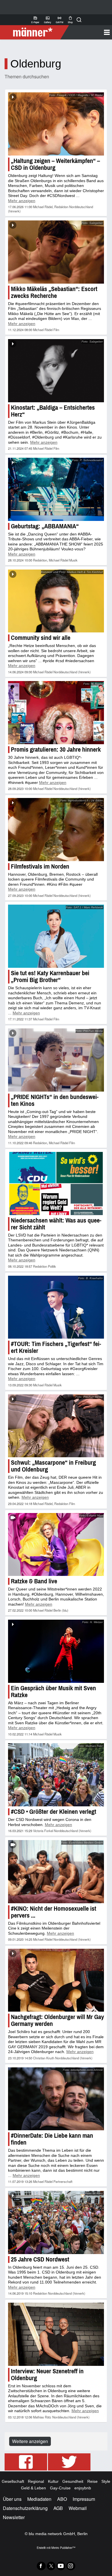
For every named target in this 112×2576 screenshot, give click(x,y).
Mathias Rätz (42, 2417)
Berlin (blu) (61, 1610)
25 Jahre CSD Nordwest (40, 2259)
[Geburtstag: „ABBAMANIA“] (56, 489)
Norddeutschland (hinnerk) (72, 672)
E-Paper (35, 20)
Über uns (12, 2499)
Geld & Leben (33, 2488)
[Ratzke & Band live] (56, 1545)
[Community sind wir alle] (56, 601)
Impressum (84, 2499)
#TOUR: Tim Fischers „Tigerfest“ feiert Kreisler (56, 1347)
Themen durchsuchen (27, 76)
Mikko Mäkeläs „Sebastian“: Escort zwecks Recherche (54, 292)
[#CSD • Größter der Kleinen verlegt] (56, 1775)
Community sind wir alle (41, 638)
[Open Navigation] (88, 32)
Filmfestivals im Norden (40, 866)
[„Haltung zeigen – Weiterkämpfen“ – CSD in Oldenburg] (56, 124)
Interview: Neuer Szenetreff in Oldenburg (47, 2375)
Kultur (53, 2481)
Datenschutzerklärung (25, 2508)
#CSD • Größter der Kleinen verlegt (54, 1812)
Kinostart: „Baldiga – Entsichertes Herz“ (53, 411)
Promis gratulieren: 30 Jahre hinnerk (56, 749)
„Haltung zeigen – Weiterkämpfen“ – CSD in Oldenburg (55, 164)
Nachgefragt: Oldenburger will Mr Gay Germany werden (57, 2020)
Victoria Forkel (43, 1831)
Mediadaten (39, 2499)
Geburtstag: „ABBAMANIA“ (45, 526)
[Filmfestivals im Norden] (56, 830)
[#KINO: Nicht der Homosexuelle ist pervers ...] (56, 1872)
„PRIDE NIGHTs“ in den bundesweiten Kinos (55, 1100)
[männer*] (35, 32)
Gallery (48, 20)
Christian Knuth (44, 2058)
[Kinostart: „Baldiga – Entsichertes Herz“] (56, 371)
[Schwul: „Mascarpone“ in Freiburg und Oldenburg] (56, 1426)
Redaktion (61, 207)
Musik (73, 560)
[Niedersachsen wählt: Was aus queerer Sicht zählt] (56, 1184)
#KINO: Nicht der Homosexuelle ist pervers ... (54, 1912)
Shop (70, 20)
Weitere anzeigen (30, 2441)
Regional (36, 2481)
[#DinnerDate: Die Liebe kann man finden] (56, 2099)
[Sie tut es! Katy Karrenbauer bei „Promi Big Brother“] (56, 936)
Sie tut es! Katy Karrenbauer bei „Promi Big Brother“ (50, 977)
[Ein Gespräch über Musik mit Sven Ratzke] (56, 1651)
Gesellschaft (13, 2481)
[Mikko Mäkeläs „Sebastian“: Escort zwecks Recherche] (56, 252)
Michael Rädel (43, 207)
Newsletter (14, 2517)
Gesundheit (73, 2481)
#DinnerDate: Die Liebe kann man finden (52, 2139)
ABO (62, 2499)
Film (56, 330)
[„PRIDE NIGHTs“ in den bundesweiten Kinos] (56, 1060)
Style (106, 2481)
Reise (92, 2481)
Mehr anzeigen (22, 201)
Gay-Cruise (60, 2488)
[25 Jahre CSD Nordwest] (56, 2222)
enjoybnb (83, 2488)
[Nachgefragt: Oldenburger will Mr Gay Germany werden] (56, 1980)
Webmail (78, 2508)
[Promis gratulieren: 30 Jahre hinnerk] (56, 713)
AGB (58, 2508)
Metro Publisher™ (63, 2548)
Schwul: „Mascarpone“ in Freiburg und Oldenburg (53, 1466)
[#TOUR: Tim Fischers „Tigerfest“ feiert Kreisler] (56, 1307)
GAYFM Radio (59, 20)
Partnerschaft (63, 2181)
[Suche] (79, 20)
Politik (52, 1266)
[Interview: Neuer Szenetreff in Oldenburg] (56, 2334)
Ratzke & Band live (34, 1581)
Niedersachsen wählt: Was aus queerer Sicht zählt (56, 1224)
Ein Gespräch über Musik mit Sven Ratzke (53, 1692)
